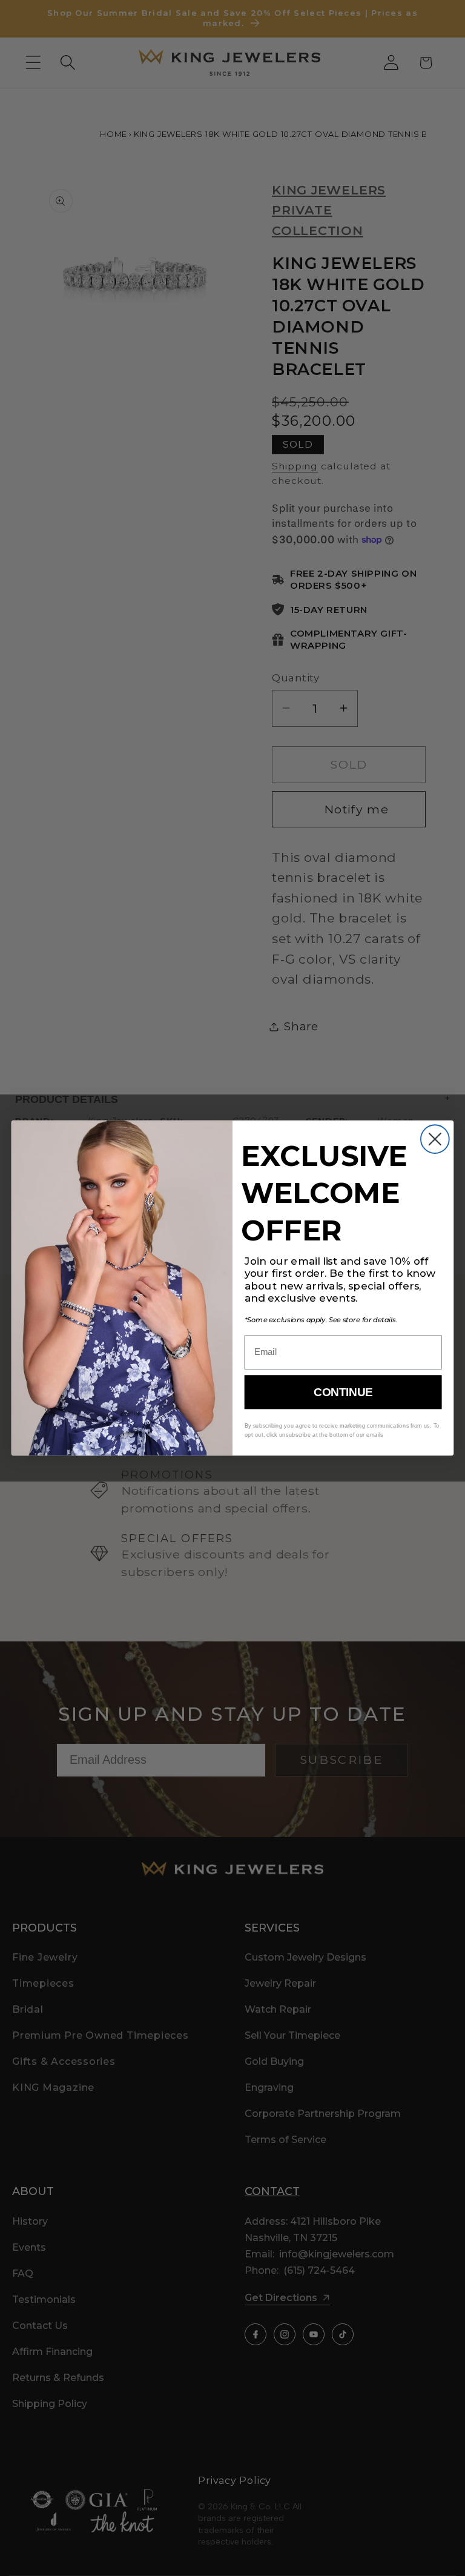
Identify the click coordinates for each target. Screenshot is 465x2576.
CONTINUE (343, 1392)
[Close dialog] (435, 1139)
